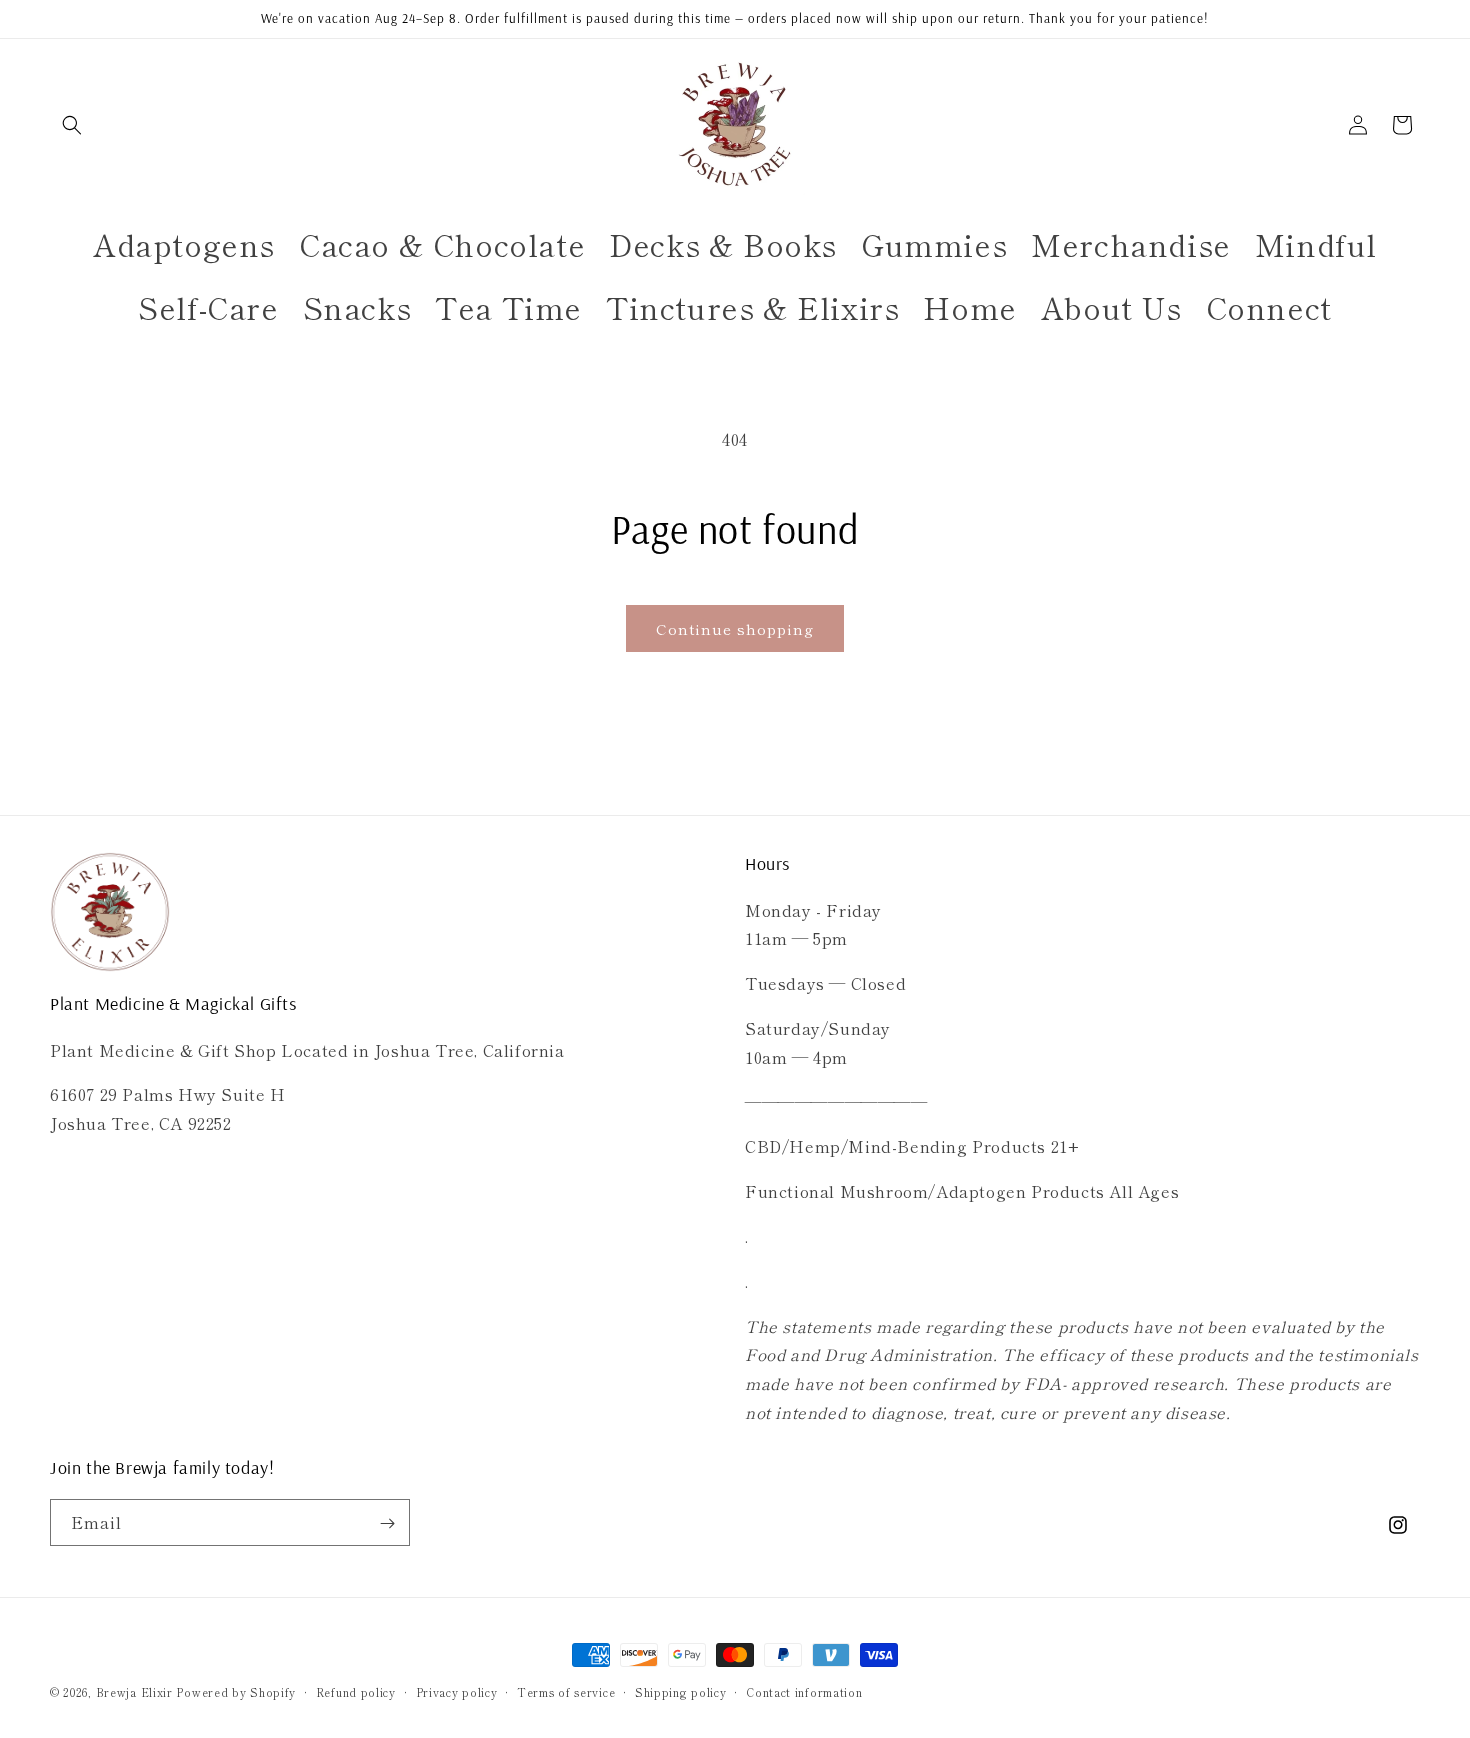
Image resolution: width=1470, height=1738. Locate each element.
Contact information (804, 1691)
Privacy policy (457, 1691)
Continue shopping (735, 628)
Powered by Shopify (236, 1692)
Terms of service (566, 1691)
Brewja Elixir (134, 1692)
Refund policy (356, 1691)
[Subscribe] (387, 1523)
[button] (72, 125)
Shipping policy (681, 1691)
